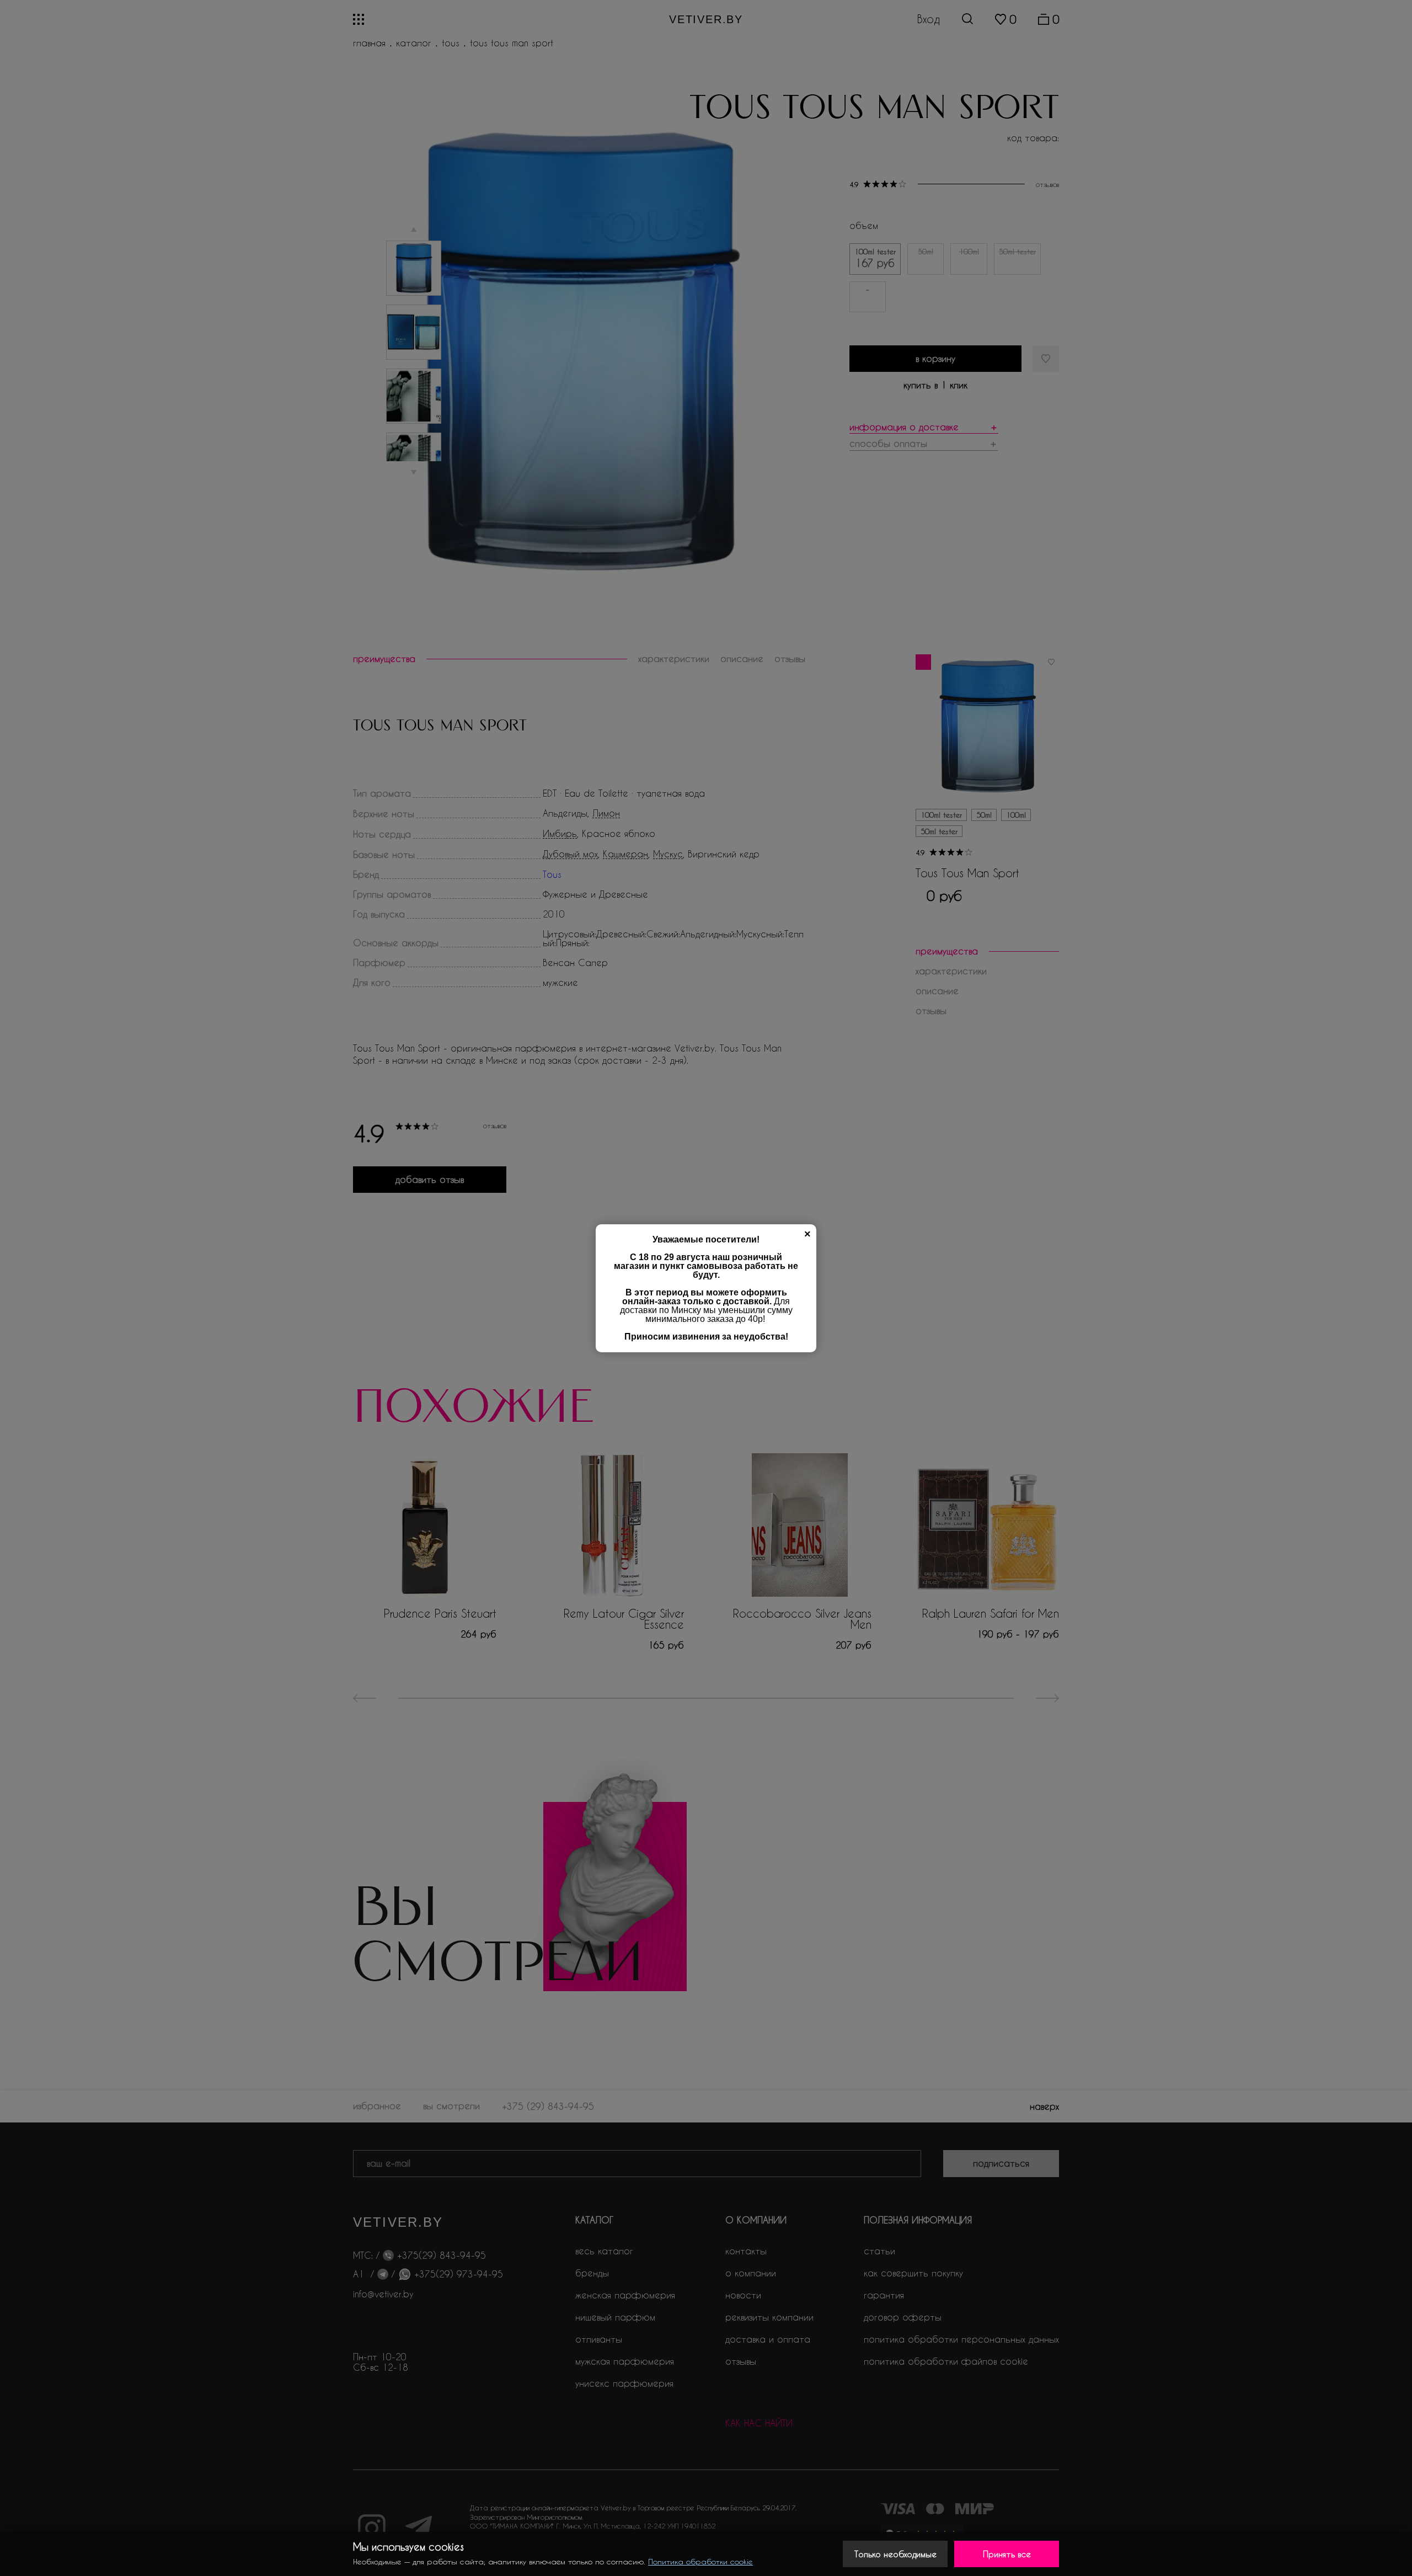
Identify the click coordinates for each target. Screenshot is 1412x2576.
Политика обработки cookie (700, 2561)
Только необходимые (895, 2554)
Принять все (1007, 2554)
